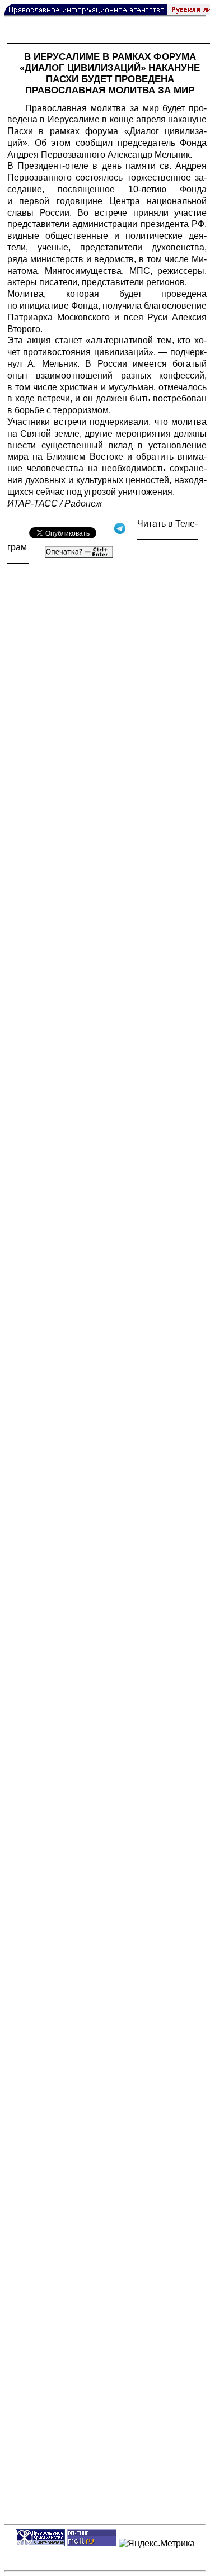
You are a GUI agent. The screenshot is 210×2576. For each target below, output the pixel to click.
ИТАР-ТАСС (32, 504)
